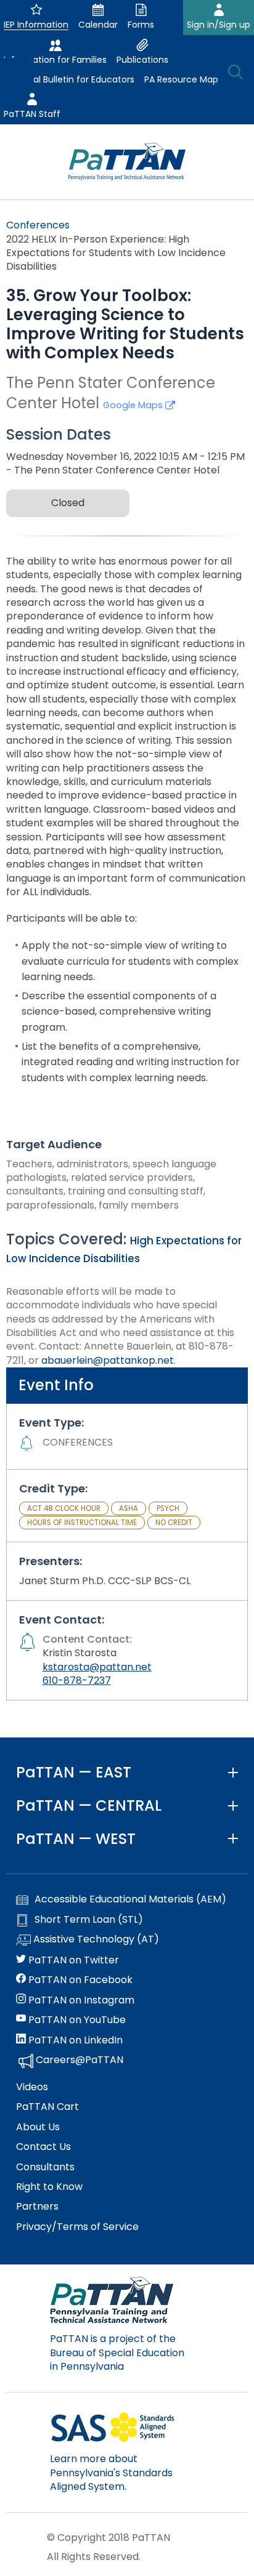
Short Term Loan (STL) (89, 1920)
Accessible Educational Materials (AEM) (130, 1899)
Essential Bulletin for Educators (69, 79)
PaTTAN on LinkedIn (74, 2040)
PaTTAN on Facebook (79, 1980)
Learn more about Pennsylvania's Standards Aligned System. (111, 2473)
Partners (37, 2207)
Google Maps (134, 405)
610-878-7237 (77, 1680)
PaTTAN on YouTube (76, 2020)
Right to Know (49, 2187)
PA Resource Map (181, 79)
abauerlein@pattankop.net (108, 1360)
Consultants (45, 2167)
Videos (32, 2087)
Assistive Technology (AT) (95, 1939)
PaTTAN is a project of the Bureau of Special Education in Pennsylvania (117, 2353)
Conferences (38, 225)
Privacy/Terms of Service (77, 2227)
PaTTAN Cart (47, 2107)
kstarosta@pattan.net (97, 1667)
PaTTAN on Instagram (80, 2000)
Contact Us (43, 2147)
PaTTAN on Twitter (72, 1960)
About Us (38, 2127)
